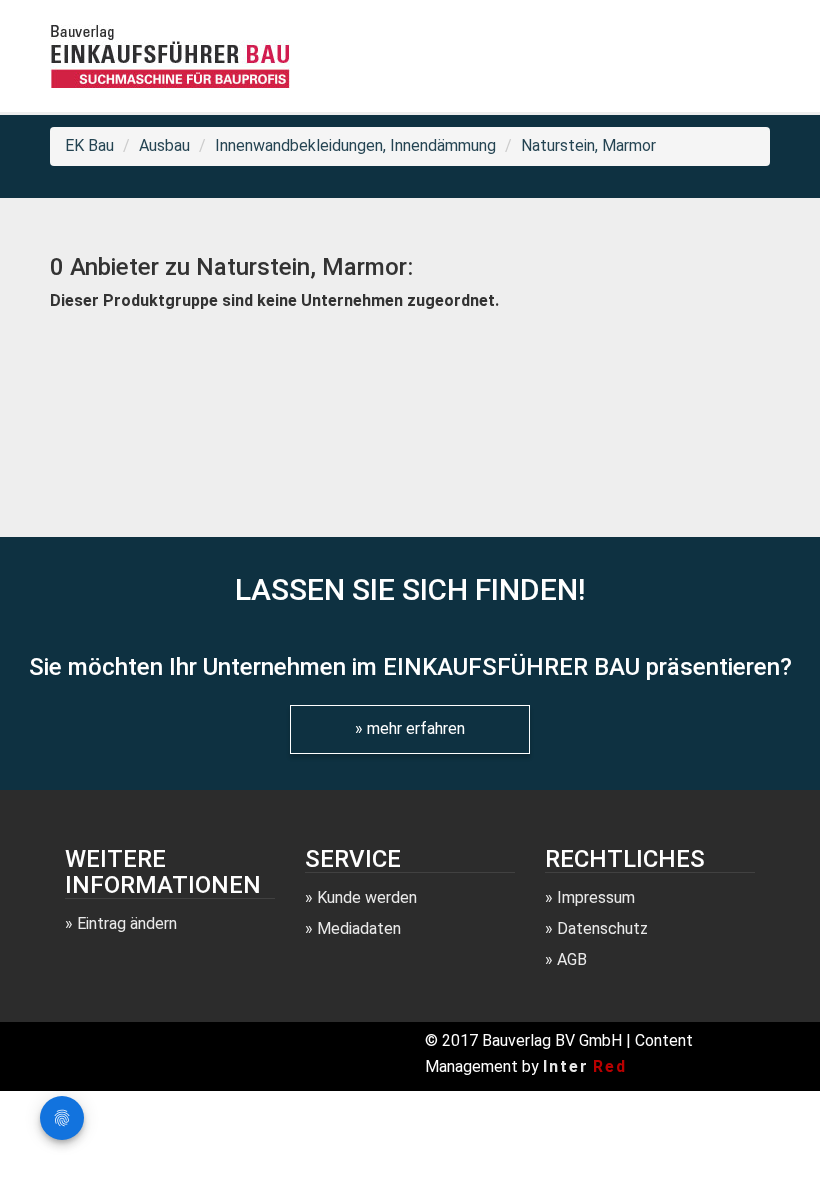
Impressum (596, 897)
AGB (572, 959)
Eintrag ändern (127, 923)
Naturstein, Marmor (588, 145)
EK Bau (89, 145)
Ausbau (164, 145)
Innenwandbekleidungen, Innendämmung (355, 145)
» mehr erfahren (410, 728)
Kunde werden (367, 897)
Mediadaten (359, 928)
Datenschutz (602, 928)
